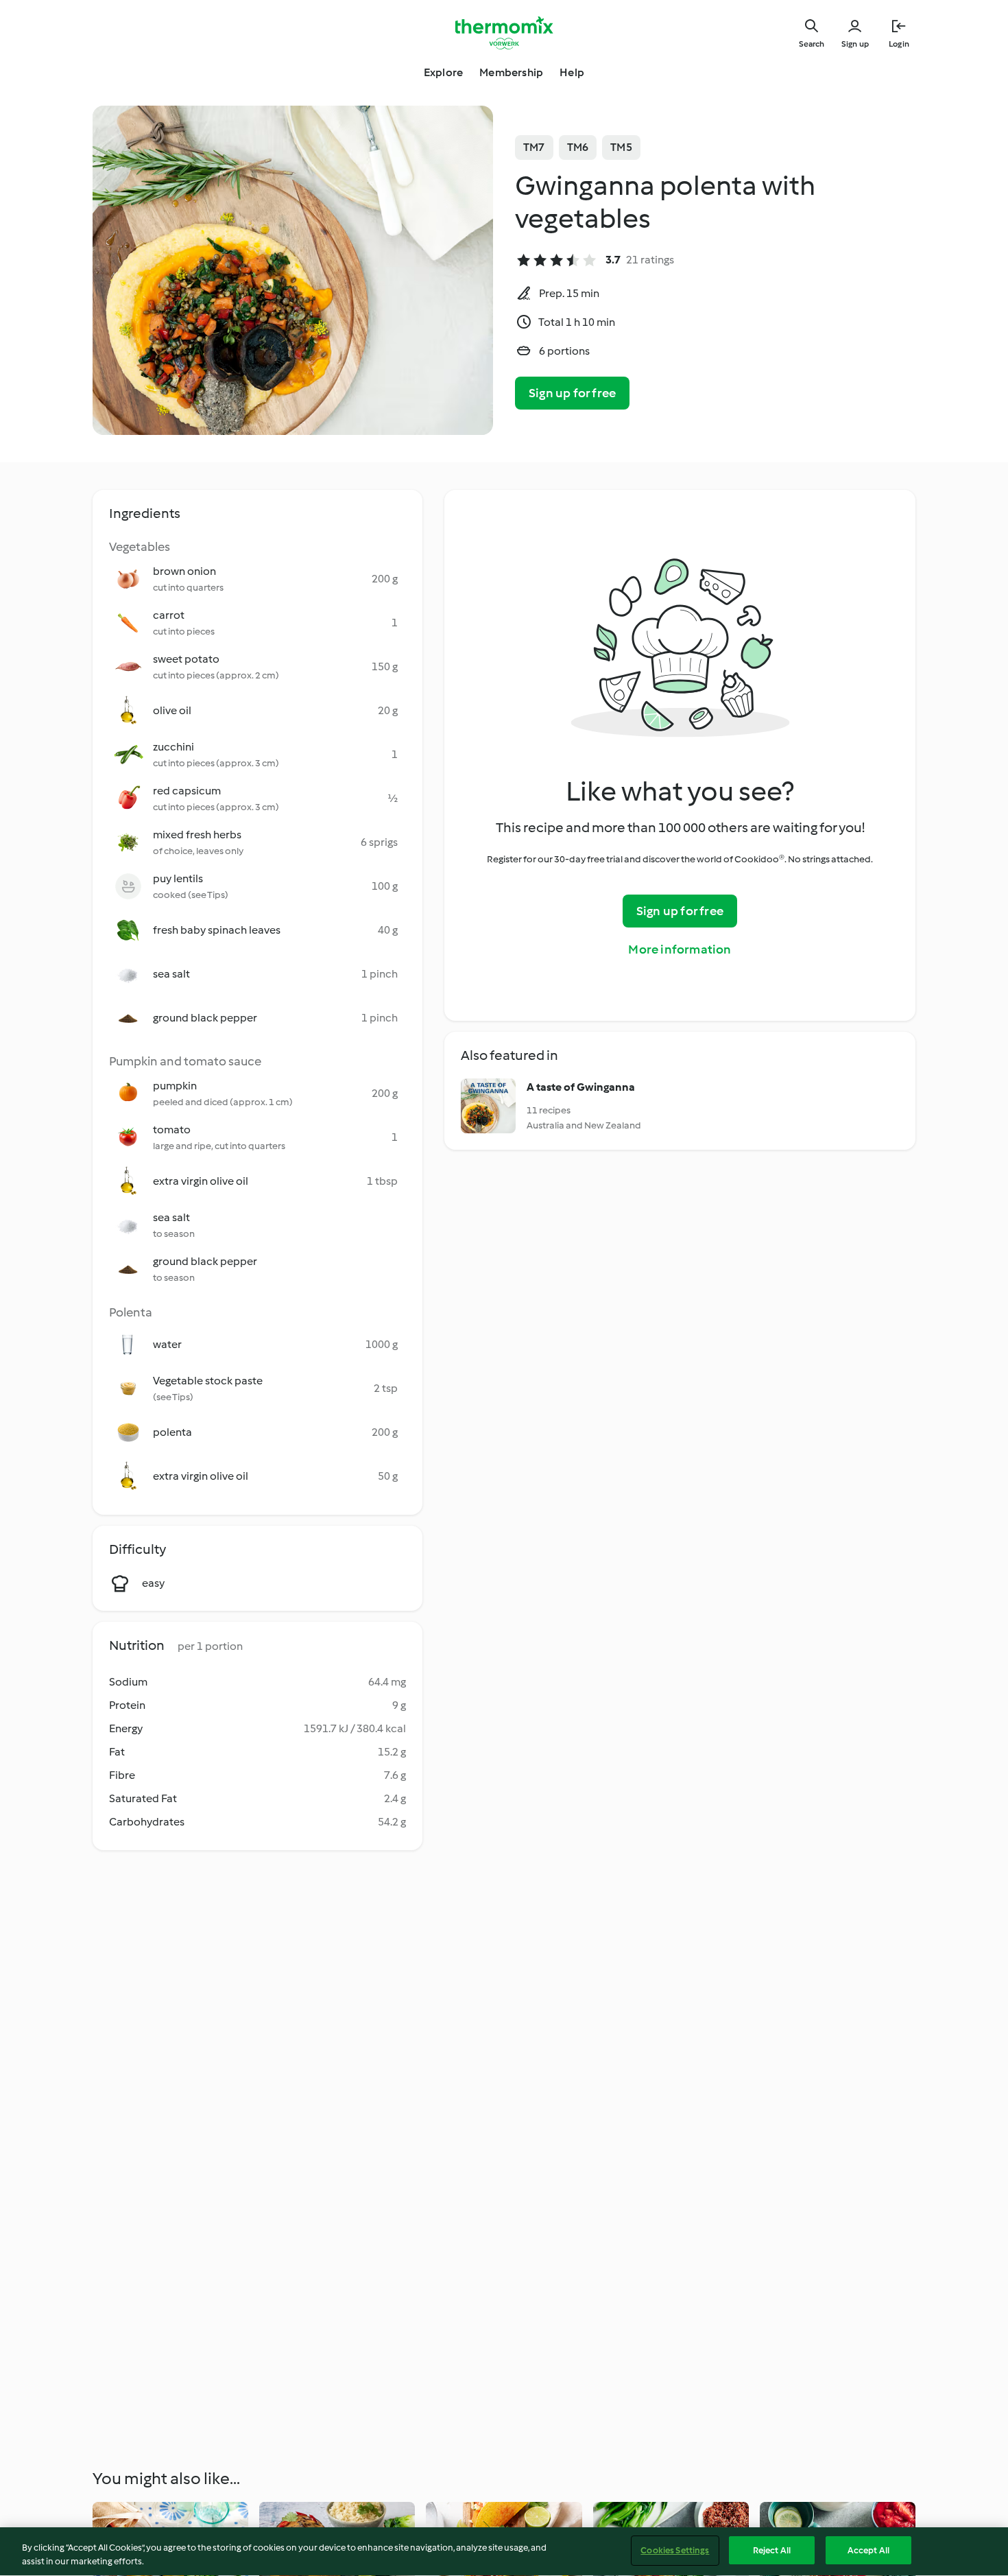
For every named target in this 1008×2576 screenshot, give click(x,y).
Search (812, 44)
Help (572, 72)
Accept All (868, 2550)
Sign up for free (572, 393)
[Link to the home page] (504, 33)
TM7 (534, 147)
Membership (511, 72)
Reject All (772, 2550)
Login (899, 44)
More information (680, 949)
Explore (443, 72)
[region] (504, 2552)
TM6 (578, 147)
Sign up (855, 44)
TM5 (621, 147)
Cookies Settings (675, 2550)
